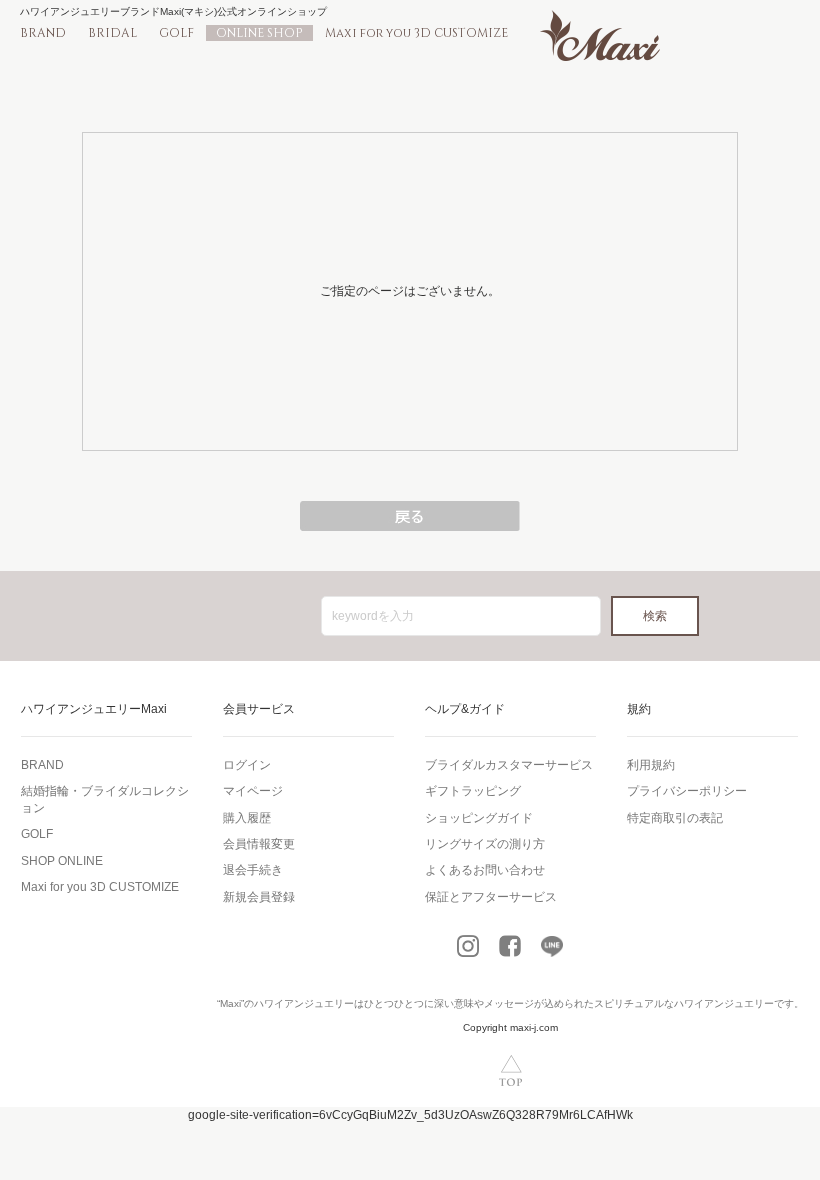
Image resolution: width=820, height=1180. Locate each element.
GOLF (176, 33)
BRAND (43, 33)
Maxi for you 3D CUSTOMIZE (416, 33)
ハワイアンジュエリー (304, 1003)
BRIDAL (112, 33)
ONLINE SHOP (259, 33)
